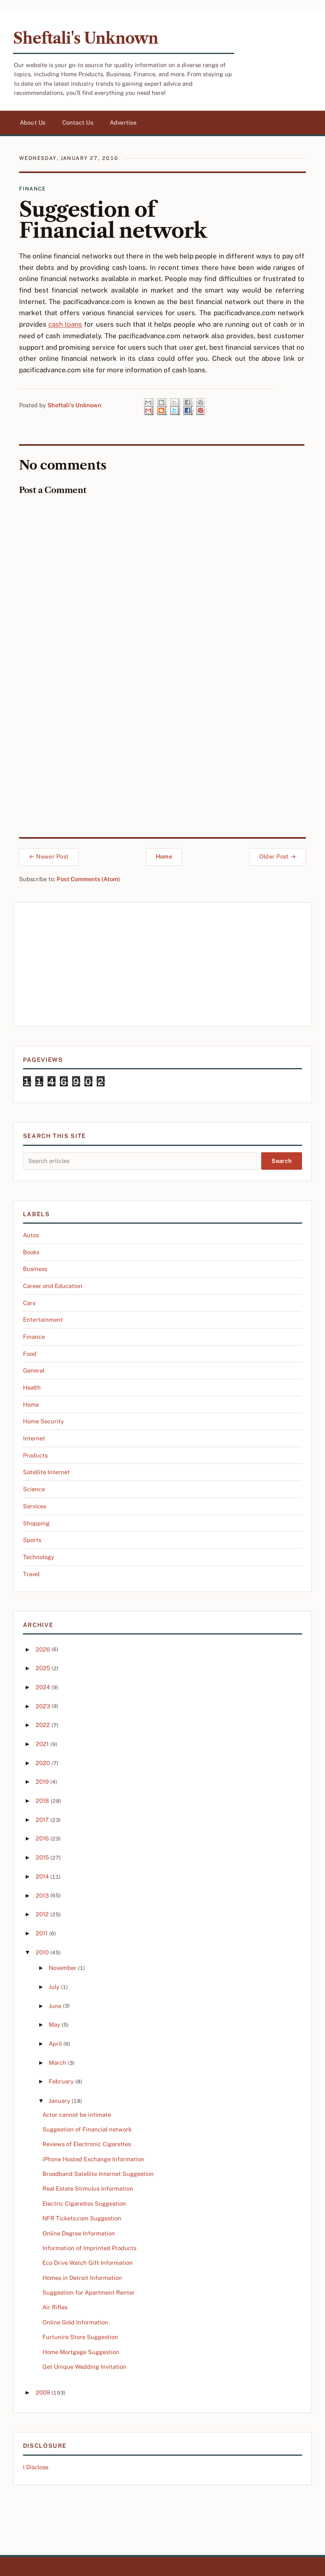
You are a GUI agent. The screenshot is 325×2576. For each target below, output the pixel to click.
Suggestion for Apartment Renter (89, 2292)
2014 (42, 1876)
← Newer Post (49, 856)
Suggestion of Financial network (87, 2129)
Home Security (43, 1421)
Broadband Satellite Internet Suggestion (98, 2174)
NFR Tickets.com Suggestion (82, 2218)
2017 (42, 1820)
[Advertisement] (162, 965)
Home (164, 856)
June (55, 2006)
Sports (32, 1540)
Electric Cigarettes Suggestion (84, 2203)
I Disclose (36, 2467)
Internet (34, 1438)
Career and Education (53, 1286)
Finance (32, 189)
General (34, 1370)
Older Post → (278, 856)
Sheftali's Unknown (86, 38)
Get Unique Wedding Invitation (84, 2367)
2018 (42, 1801)
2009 (43, 2392)
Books (31, 1252)
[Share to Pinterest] (201, 407)
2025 (43, 1668)
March (57, 2063)
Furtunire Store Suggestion (80, 2337)
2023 (43, 1706)
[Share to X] (175, 407)
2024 (43, 1687)
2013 (42, 1895)
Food (30, 1354)
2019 (42, 1782)
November (63, 1968)
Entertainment (43, 1320)
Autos (31, 1235)
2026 (43, 1649)
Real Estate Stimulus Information (88, 2188)
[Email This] (149, 407)
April (55, 2044)
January (59, 2101)
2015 (42, 1857)
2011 (42, 1933)
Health (32, 1387)
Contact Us (78, 122)
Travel (31, 1574)
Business (35, 1269)
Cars (29, 1303)
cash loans (65, 324)
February (61, 2081)
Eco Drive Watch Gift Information (88, 2263)
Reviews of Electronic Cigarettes (87, 2144)
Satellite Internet (46, 1472)
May (54, 2024)
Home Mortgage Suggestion (81, 2352)
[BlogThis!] (162, 407)
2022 (43, 1725)
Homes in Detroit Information (82, 2278)
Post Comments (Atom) (88, 879)
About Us (33, 122)
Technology (39, 1557)
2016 (42, 1838)
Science (34, 1489)
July (54, 1987)
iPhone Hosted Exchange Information (93, 2159)
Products (35, 1455)
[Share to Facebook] (188, 407)
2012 (42, 1914)
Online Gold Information (75, 2322)
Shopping (36, 1523)
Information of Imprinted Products (89, 2248)
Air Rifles (55, 2307)
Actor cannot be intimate (77, 2115)
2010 (42, 1952)
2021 (42, 1744)
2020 (43, 1763)
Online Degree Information (79, 2233)
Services (34, 1506)
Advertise (123, 122)
